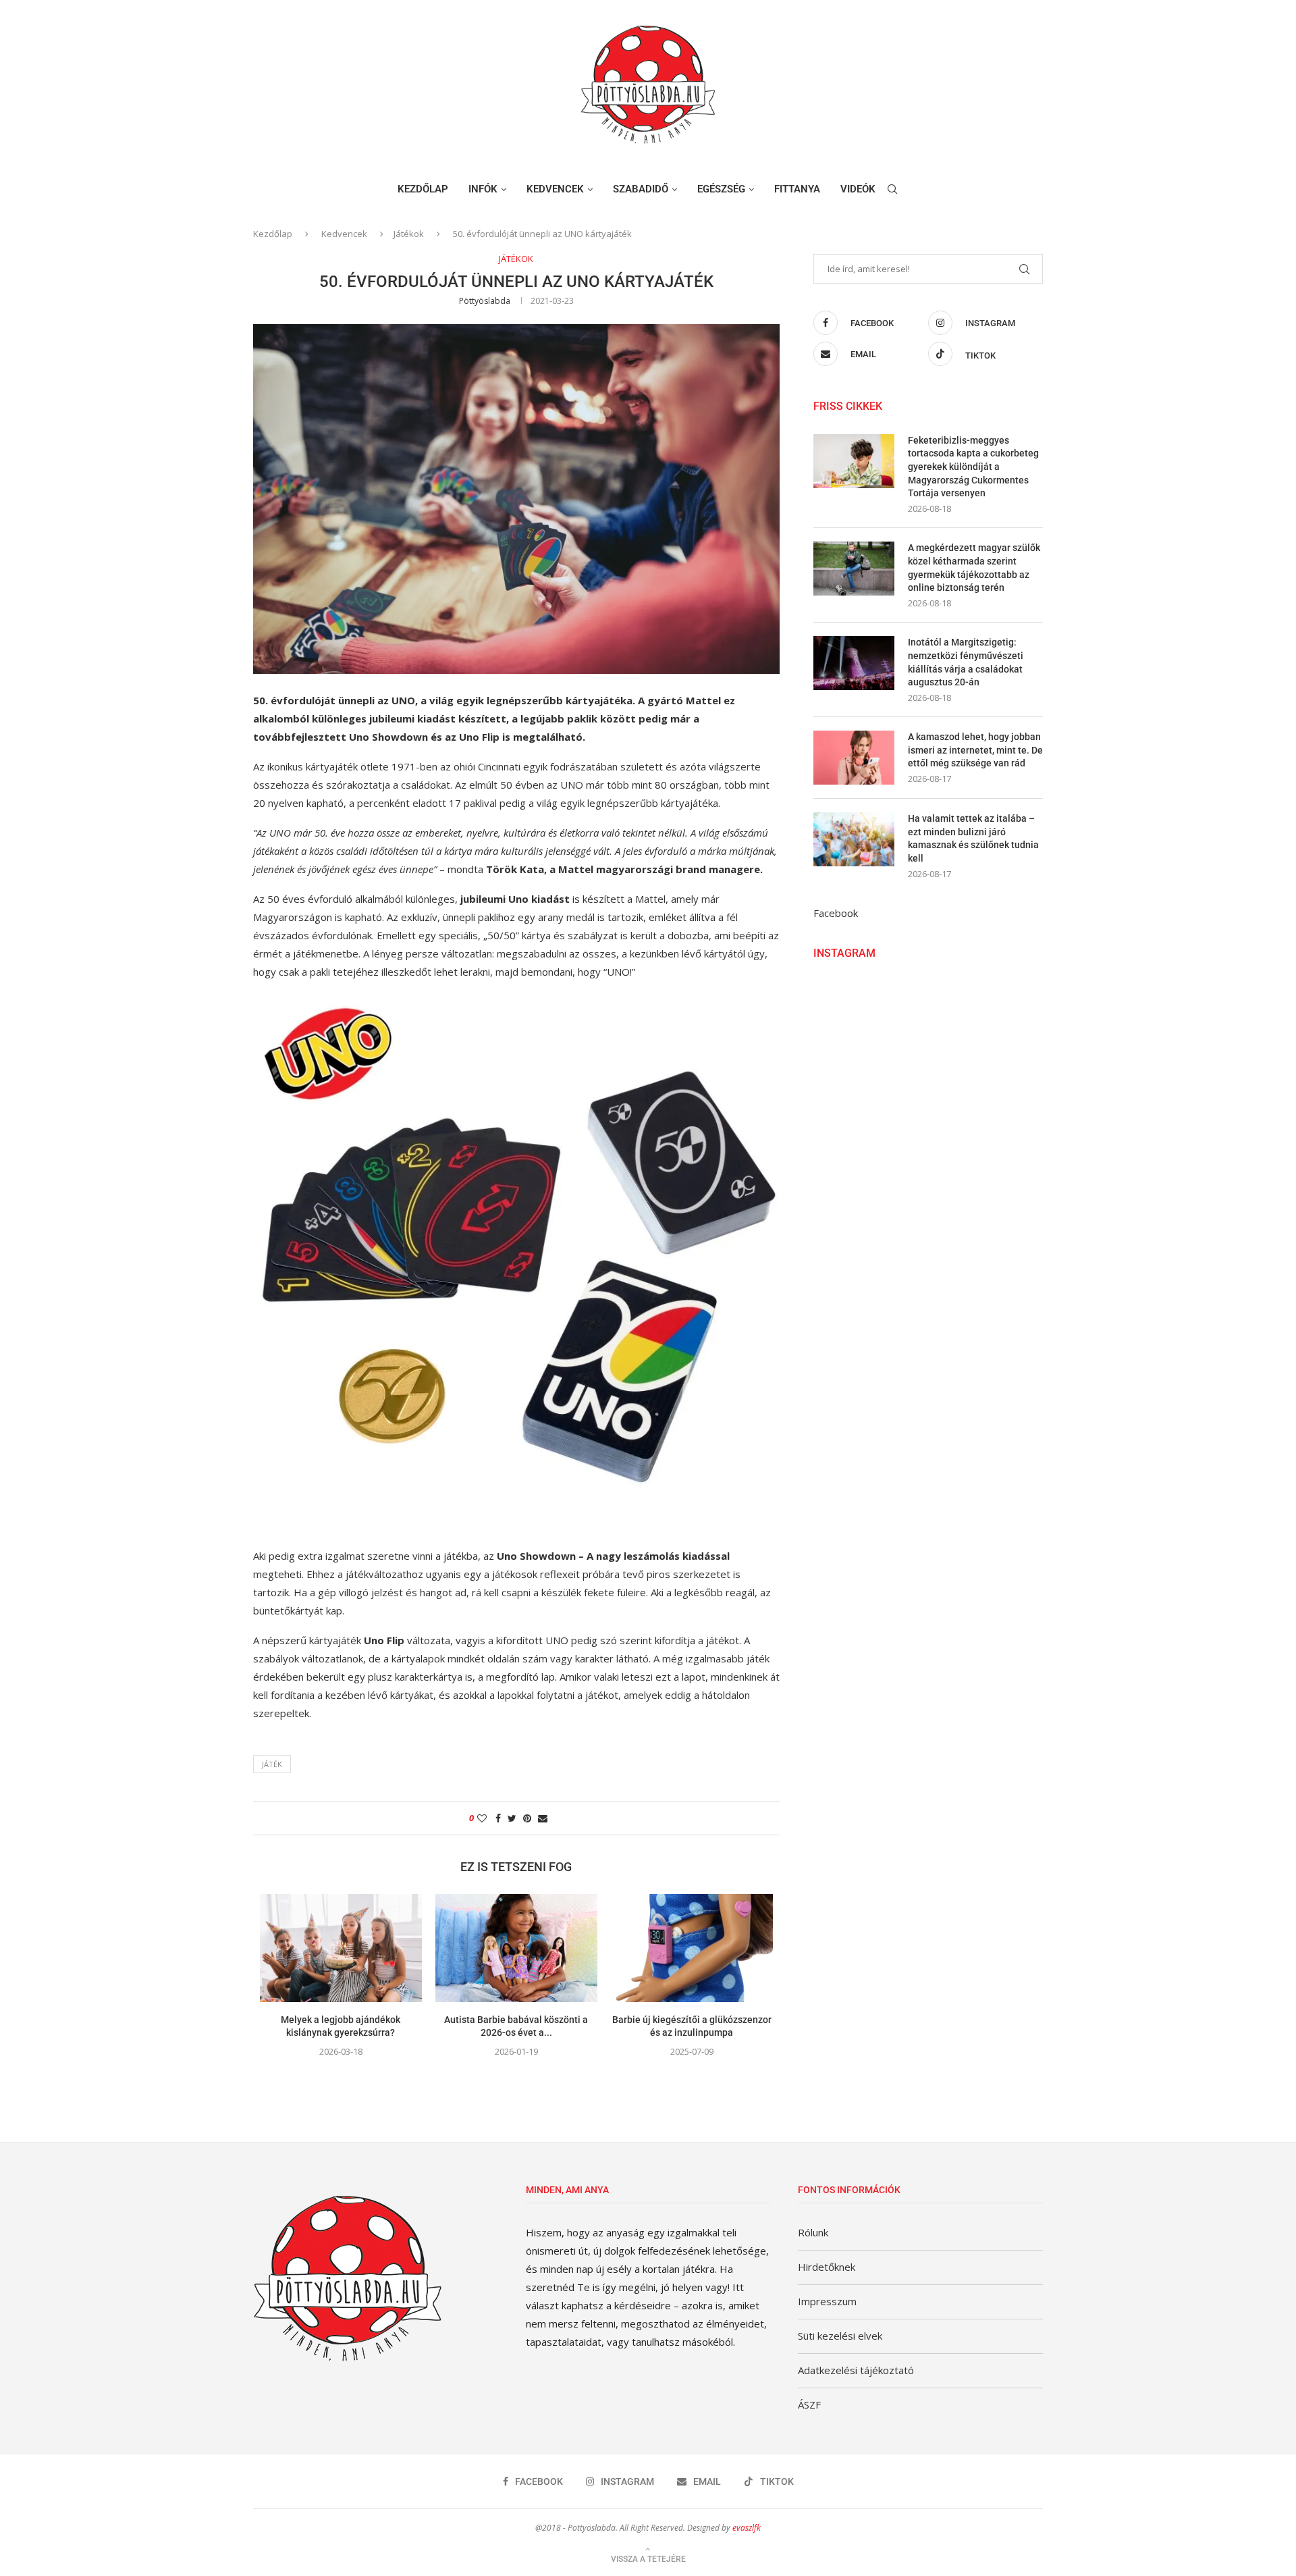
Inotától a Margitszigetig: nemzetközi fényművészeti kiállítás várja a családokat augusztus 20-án (966, 662)
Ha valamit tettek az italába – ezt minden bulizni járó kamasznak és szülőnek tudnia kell (973, 838)
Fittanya (797, 189)
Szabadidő (641, 189)
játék (272, 1764)
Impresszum (827, 2301)
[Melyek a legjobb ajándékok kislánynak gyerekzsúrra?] (341, 1948)
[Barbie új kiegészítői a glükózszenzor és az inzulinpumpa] (692, 1948)
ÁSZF (809, 2404)
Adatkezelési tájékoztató (856, 2370)
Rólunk (813, 2232)
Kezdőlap (423, 189)
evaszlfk (747, 2528)
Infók (483, 189)
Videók (858, 189)
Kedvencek (555, 189)
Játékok (409, 234)
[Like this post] (482, 1818)
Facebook (836, 913)
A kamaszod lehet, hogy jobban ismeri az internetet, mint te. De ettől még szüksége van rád (975, 750)
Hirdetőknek (827, 2267)
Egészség (721, 189)
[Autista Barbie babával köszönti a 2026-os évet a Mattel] (516, 1948)
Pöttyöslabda (485, 301)
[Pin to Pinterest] (527, 1818)
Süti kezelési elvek (840, 2336)
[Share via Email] (543, 1818)
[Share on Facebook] (498, 1818)
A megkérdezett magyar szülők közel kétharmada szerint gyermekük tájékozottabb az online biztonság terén (974, 568)
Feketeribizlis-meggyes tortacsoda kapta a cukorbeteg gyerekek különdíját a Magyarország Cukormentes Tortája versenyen (973, 467)
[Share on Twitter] (512, 1818)
